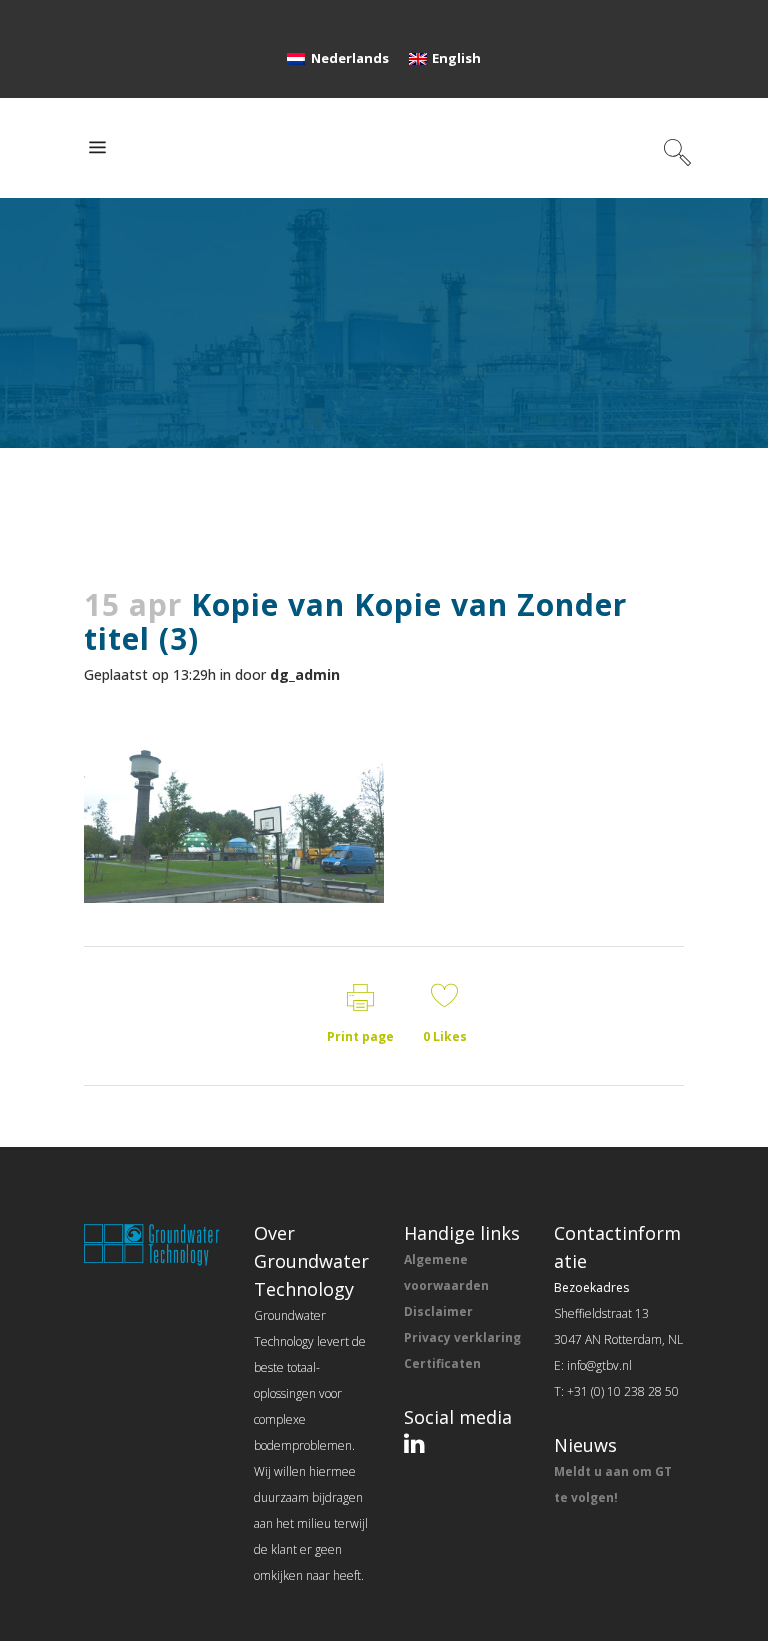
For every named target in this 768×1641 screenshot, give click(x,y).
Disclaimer (438, 1311)
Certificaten (442, 1363)
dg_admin (305, 674)
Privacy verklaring (462, 1337)
